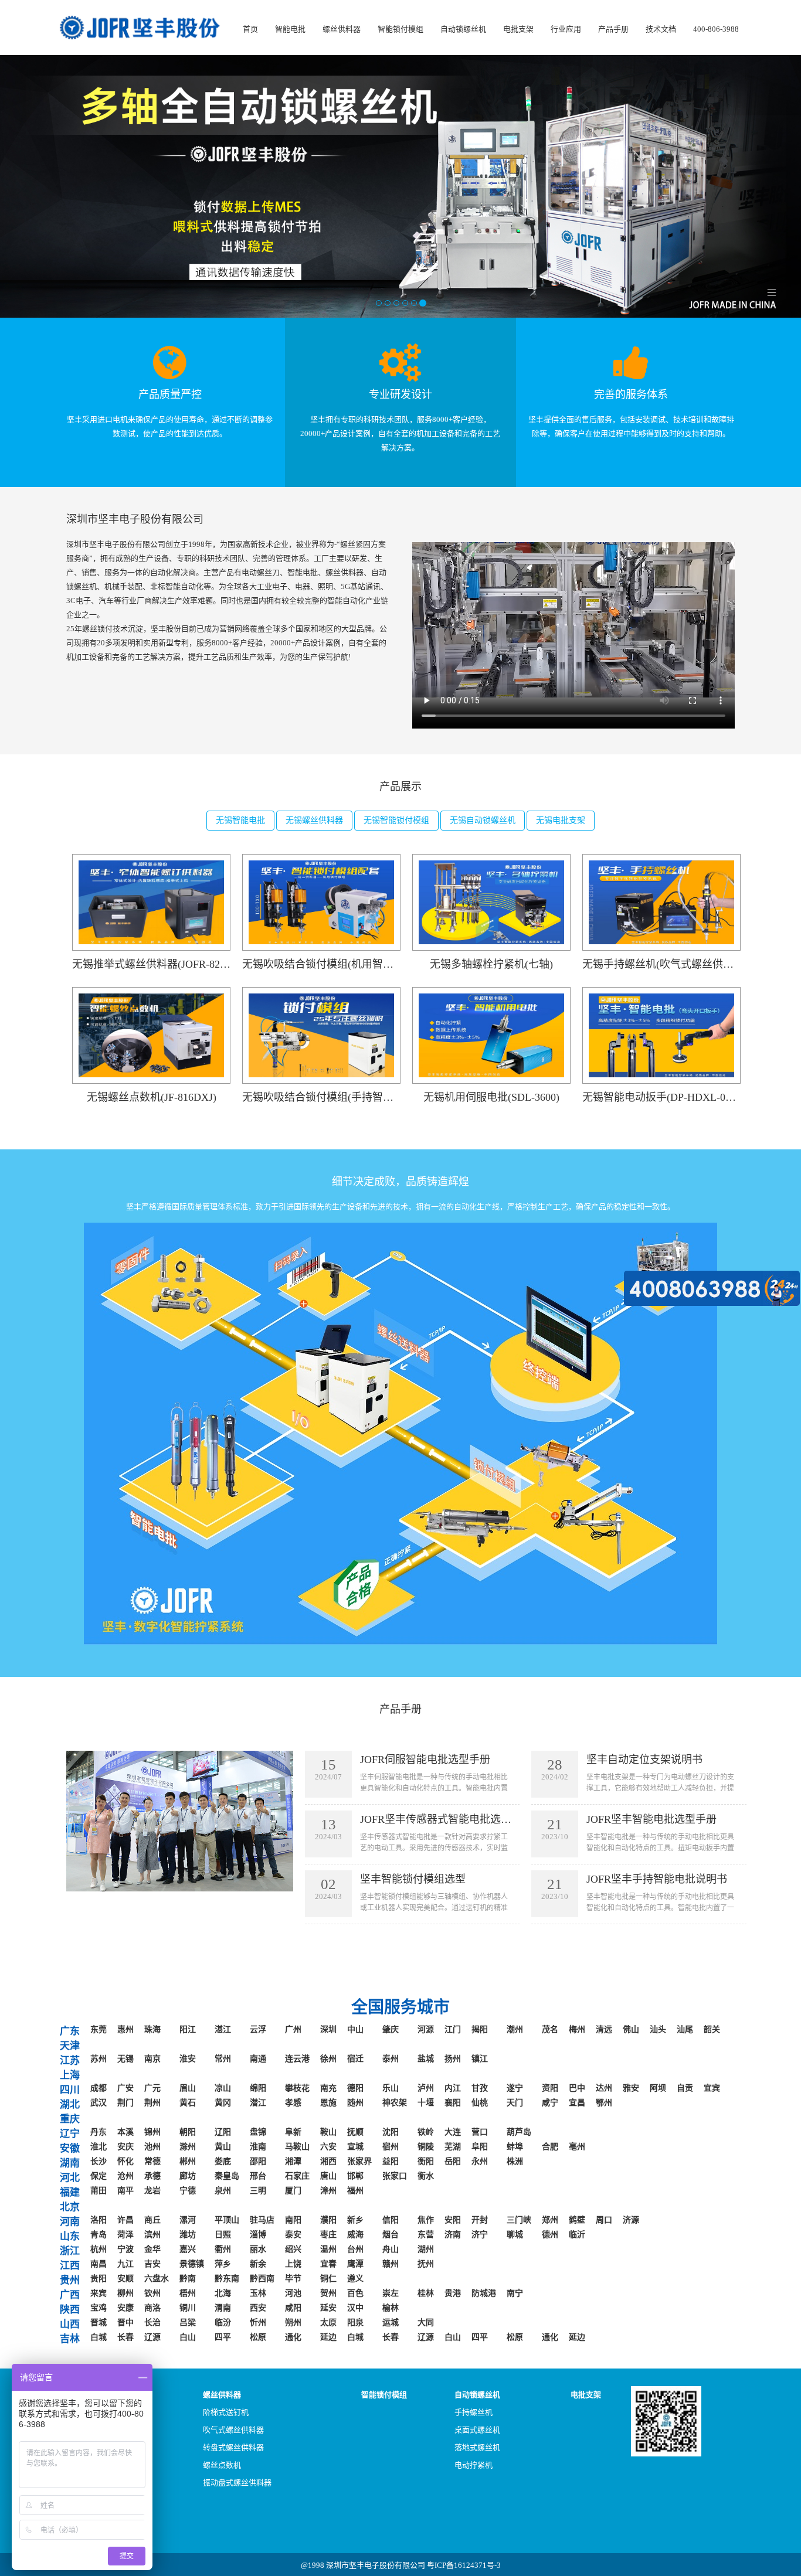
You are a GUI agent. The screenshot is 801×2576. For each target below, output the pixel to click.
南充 (328, 2088)
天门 (515, 2103)
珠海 (152, 2029)
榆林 (391, 2308)
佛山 (631, 2029)
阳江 (188, 2029)
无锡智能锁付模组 (396, 820)
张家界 (359, 2161)
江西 (70, 2266)
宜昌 (577, 2103)
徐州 (328, 2059)
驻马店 (262, 2220)
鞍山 (328, 2132)
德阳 (355, 2088)
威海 (355, 2235)
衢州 (223, 2249)
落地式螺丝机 (477, 2447)
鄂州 (604, 2103)
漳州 (328, 2191)
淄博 (258, 2235)
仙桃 (480, 2103)
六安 (328, 2147)
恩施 (328, 2103)
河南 (70, 2222)
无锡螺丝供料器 (314, 820)
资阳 (550, 2088)
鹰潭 (355, 2264)
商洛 (152, 2308)
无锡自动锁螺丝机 (483, 820)
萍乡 (223, 2264)
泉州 (223, 2191)
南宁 (515, 2293)
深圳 (328, 2029)
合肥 (550, 2147)
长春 (125, 2337)
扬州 (453, 2059)
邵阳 (258, 2161)
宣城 (355, 2147)
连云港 (297, 2059)
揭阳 (480, 2029)
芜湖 (453, 2147)
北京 (70, 2207)
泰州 (391, 2059)
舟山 (391, 2249)
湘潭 (293, 2161)
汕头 (658, 2029)
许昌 (125, 2220)
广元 (152, 2088)
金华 (152, 2249)
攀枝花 (297, 2088)
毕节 (293, 2279)
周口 (604, 2220)
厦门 (293, 2191)
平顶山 (227, 2220)
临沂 (577, 2235)
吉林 (70, 2339)
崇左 (391, 2293)
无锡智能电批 (240, 820)
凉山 (223, 2088)
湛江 (223, 2029)
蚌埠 (515, 2147)
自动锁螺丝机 (463, 29)
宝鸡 (99, 2308)
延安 (328, 2308)
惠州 (125, 2029)
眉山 (188, 2088)
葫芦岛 (519, 2132)
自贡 (685, 2088)
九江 (125, 2264)
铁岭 (426, 2132)
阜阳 (480, 2147)
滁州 (188, 2147)
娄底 (223, 2161)
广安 (125, 2088)
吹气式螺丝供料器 (233, 2430)
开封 (480, 2220)
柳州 (125, 2293)
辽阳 (223, 2132)
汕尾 (685, 2029)
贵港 (453, 2293)
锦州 (152, 2132)
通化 (293, 2337)
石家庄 (297, 2176)
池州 (152, 2147)
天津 (70, 2046)
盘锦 (258, 2132)
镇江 (480, 2059)
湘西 (328, 2161)
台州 (355, 2249)
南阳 (293, 2220)
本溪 (125, 2132)
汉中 (355, 2308)
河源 (426, 2029)
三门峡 (519, 2220)
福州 (355, 2191)
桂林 (426, 2293)
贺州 (328, 2293)
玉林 (258, 2293)
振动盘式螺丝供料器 (237, 2483)
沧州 (125, 2176)
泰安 (293, 2235)
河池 (293, 2293)
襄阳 (453, 2103)
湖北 (70, 2104)
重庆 (70, 2119)
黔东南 (227, 2279)
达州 (604, 2088)
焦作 (426, 2220)
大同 (426, 2323)
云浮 (258, 2029)
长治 (152, 2323)
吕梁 (188, 2323)
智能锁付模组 (400, 29)
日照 (223, 2235)
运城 (391, 2323)
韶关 (712, 2029)
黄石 (188, 2103)
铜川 (188, 2308)
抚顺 (355, 2132)
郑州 (550, 2220)
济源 (631, 2220)
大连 (453, 2132)
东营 (426, 2235)
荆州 (152, 2103)
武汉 (99, 2103)
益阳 (391, 2161)
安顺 (125, 2279)
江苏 (70, 2061)
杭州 (99, 2249)
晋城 (99, 2323)
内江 (453, 2088)
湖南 (70, 2163)
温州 (328, 2249)
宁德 (188, 2191)
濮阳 (328, 2220)
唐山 (328, 2176)
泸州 (426, 2088)
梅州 (577, 2029)
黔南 (188, 2279)
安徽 (70, 2148)
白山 (188, 2337)
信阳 (391, 2220)
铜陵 (426, 2147)
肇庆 (391, 2029)
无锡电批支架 (561, 820)
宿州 (391, 2147)
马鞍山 (297, 2147)
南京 (152, 2059)
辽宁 (70, 2134)
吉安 (152, 2264)
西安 (258, 2308)
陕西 (70, 2310)
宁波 (125, 2249)
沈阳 (391, 2132)
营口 (480, 2132)
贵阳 (99, 2279)
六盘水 (157, 2279)
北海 (223, 2293)
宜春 (328, 2264)
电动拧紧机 (474, 2465)
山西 (70, 2324)
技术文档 (661, 29)
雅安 (631, 2088)
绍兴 (293, 2249)
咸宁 (550, 2103)
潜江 (258, 2103)
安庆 (125, 2147)
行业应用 (566, 29)
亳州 (577, 2147)
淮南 (258, 2147)
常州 (223, 2059)
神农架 (395, 2103)
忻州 (258, 2323)
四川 (70, 2090)
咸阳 (293, 2308)
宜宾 (712, 2088)
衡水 (426, 2176)
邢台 (258, 2176)
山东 (70, 2236)
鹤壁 (577, 2220)
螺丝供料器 (342, 29)
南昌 (99, 2264)
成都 (99, 2088)
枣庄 (328, 2235)
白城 (99, 2337)
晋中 (125, 2323)
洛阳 (99, 2220)
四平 (223, 2337)
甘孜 (480, 2088)
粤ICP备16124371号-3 (464, 2565)
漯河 (188, 2220)
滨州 (152, 2235)
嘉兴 (188, 2249)
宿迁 (355, 2059)
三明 (258, 2191)
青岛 (99, 2235)
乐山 (391, 2088)
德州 (550, 2235)
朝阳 (188, 2132)
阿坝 (658, 2088)
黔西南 (262, 2279)
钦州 (152, 2293)
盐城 (426, 2059)
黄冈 (223, 2103)
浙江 (70, 2251)
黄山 (223, 2147)
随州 (355, 2103)
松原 (258, 2337)
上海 (70, 2075)
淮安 (188, 2059)
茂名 (550, 2029)
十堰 (426, 2103)
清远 (604, 2029)
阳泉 (355, 2323)
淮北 (99, 2147)
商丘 (152, 2220)
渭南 (223, 2308)
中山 (355, 2029)
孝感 (293, 2103)
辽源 (152, 2337)
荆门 (125, 2103)
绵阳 (258, 2088)
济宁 (480, 2235)
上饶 (293, 2264)
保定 (99, 2176)
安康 (125, 2308)
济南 (453, 2235)
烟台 (391, 2235)
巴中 (577, 2088)
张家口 (395, 2176)
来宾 (99, 2293)
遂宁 (515, 2088)
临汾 (223, 2323)
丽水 (258, 2249)
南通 (258, 2059)
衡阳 (426, 2161)
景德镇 (192, 2264)
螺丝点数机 (222, 2465)
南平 (125, 2191)
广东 (70, 2031)
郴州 (188, 2161)
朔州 (293, 2323)
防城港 (484, 2293)
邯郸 (355, 2176)
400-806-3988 (716, 29)
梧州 (188, 2293)
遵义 (355, 2279)
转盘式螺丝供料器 (233, 2447)
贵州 (70, 2280)
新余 (258, 2264)
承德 (152, 2176)
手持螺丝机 (474, 2412)
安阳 (453, 2220)
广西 (70, 2295)
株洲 (515, 2161)
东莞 (99, 2029)
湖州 (426, 2249)
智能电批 (290, 29)
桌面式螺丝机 (477, 2430)
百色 (355, 2293)
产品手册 (613, 29)
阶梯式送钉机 (226, 2412)
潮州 (515, 2029)
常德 (152, 2161)
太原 (328, 2323)
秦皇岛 (227, 2176)
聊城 (515, 2235)
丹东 (99, 2132)
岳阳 (453, 2161)
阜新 (293, 2132)
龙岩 (152, 2191)
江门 (453, 2029)
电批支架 (518, 29)
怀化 (125, 2161)
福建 (70, 2192)
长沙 (99, 2161)
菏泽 (125, 2235)
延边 (328, 2337)
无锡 (125, 2059)
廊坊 (188, 2176)
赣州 (391, 2264)
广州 (293, 2029)
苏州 (99, 2059)
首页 (250, 29)
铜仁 (328, 2279)
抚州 (426, 2264)
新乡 (355, 2220)
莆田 (99, 2191)
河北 (70, 2178)
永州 (480, 2161)
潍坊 (188, 2235)
